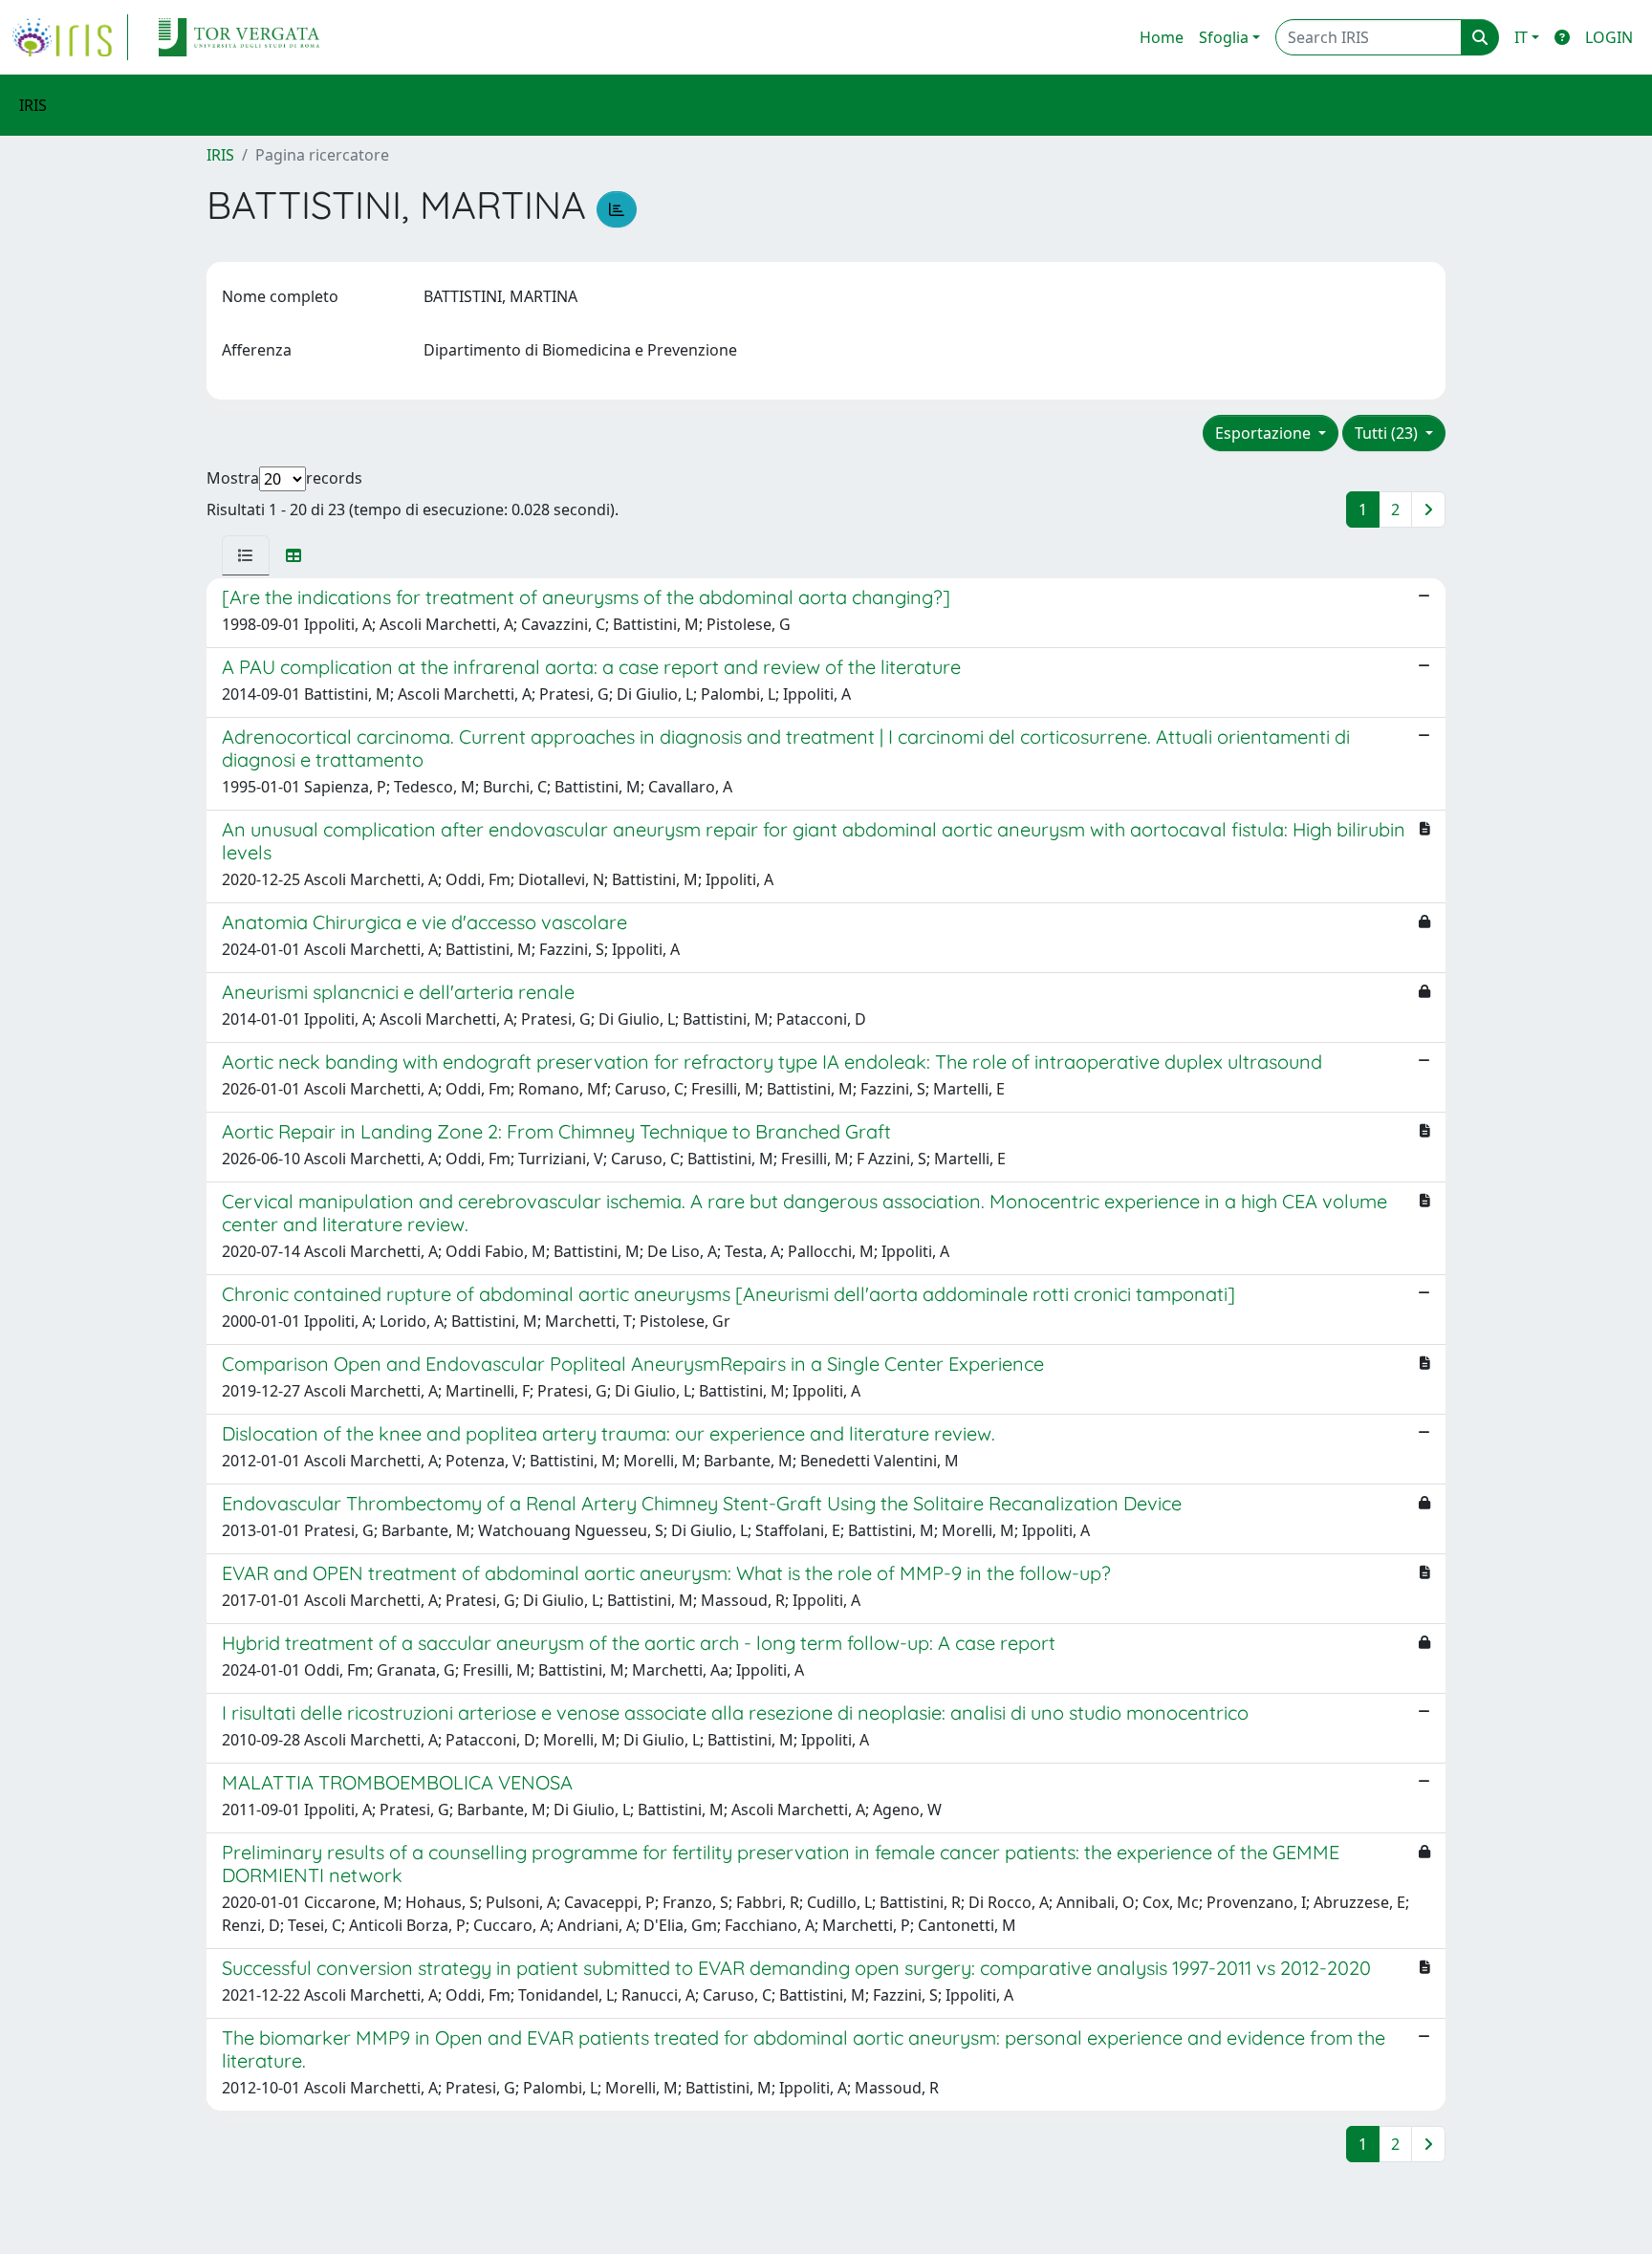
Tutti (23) (1388, 433)
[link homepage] (70, 37)
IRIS (220, 155)
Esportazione (1265, 433)
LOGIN (1609, 37)
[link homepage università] (239, 37)
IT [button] (1521, 37)
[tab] (246, 555)
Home (1162, 37)
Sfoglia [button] (1224, 37)
